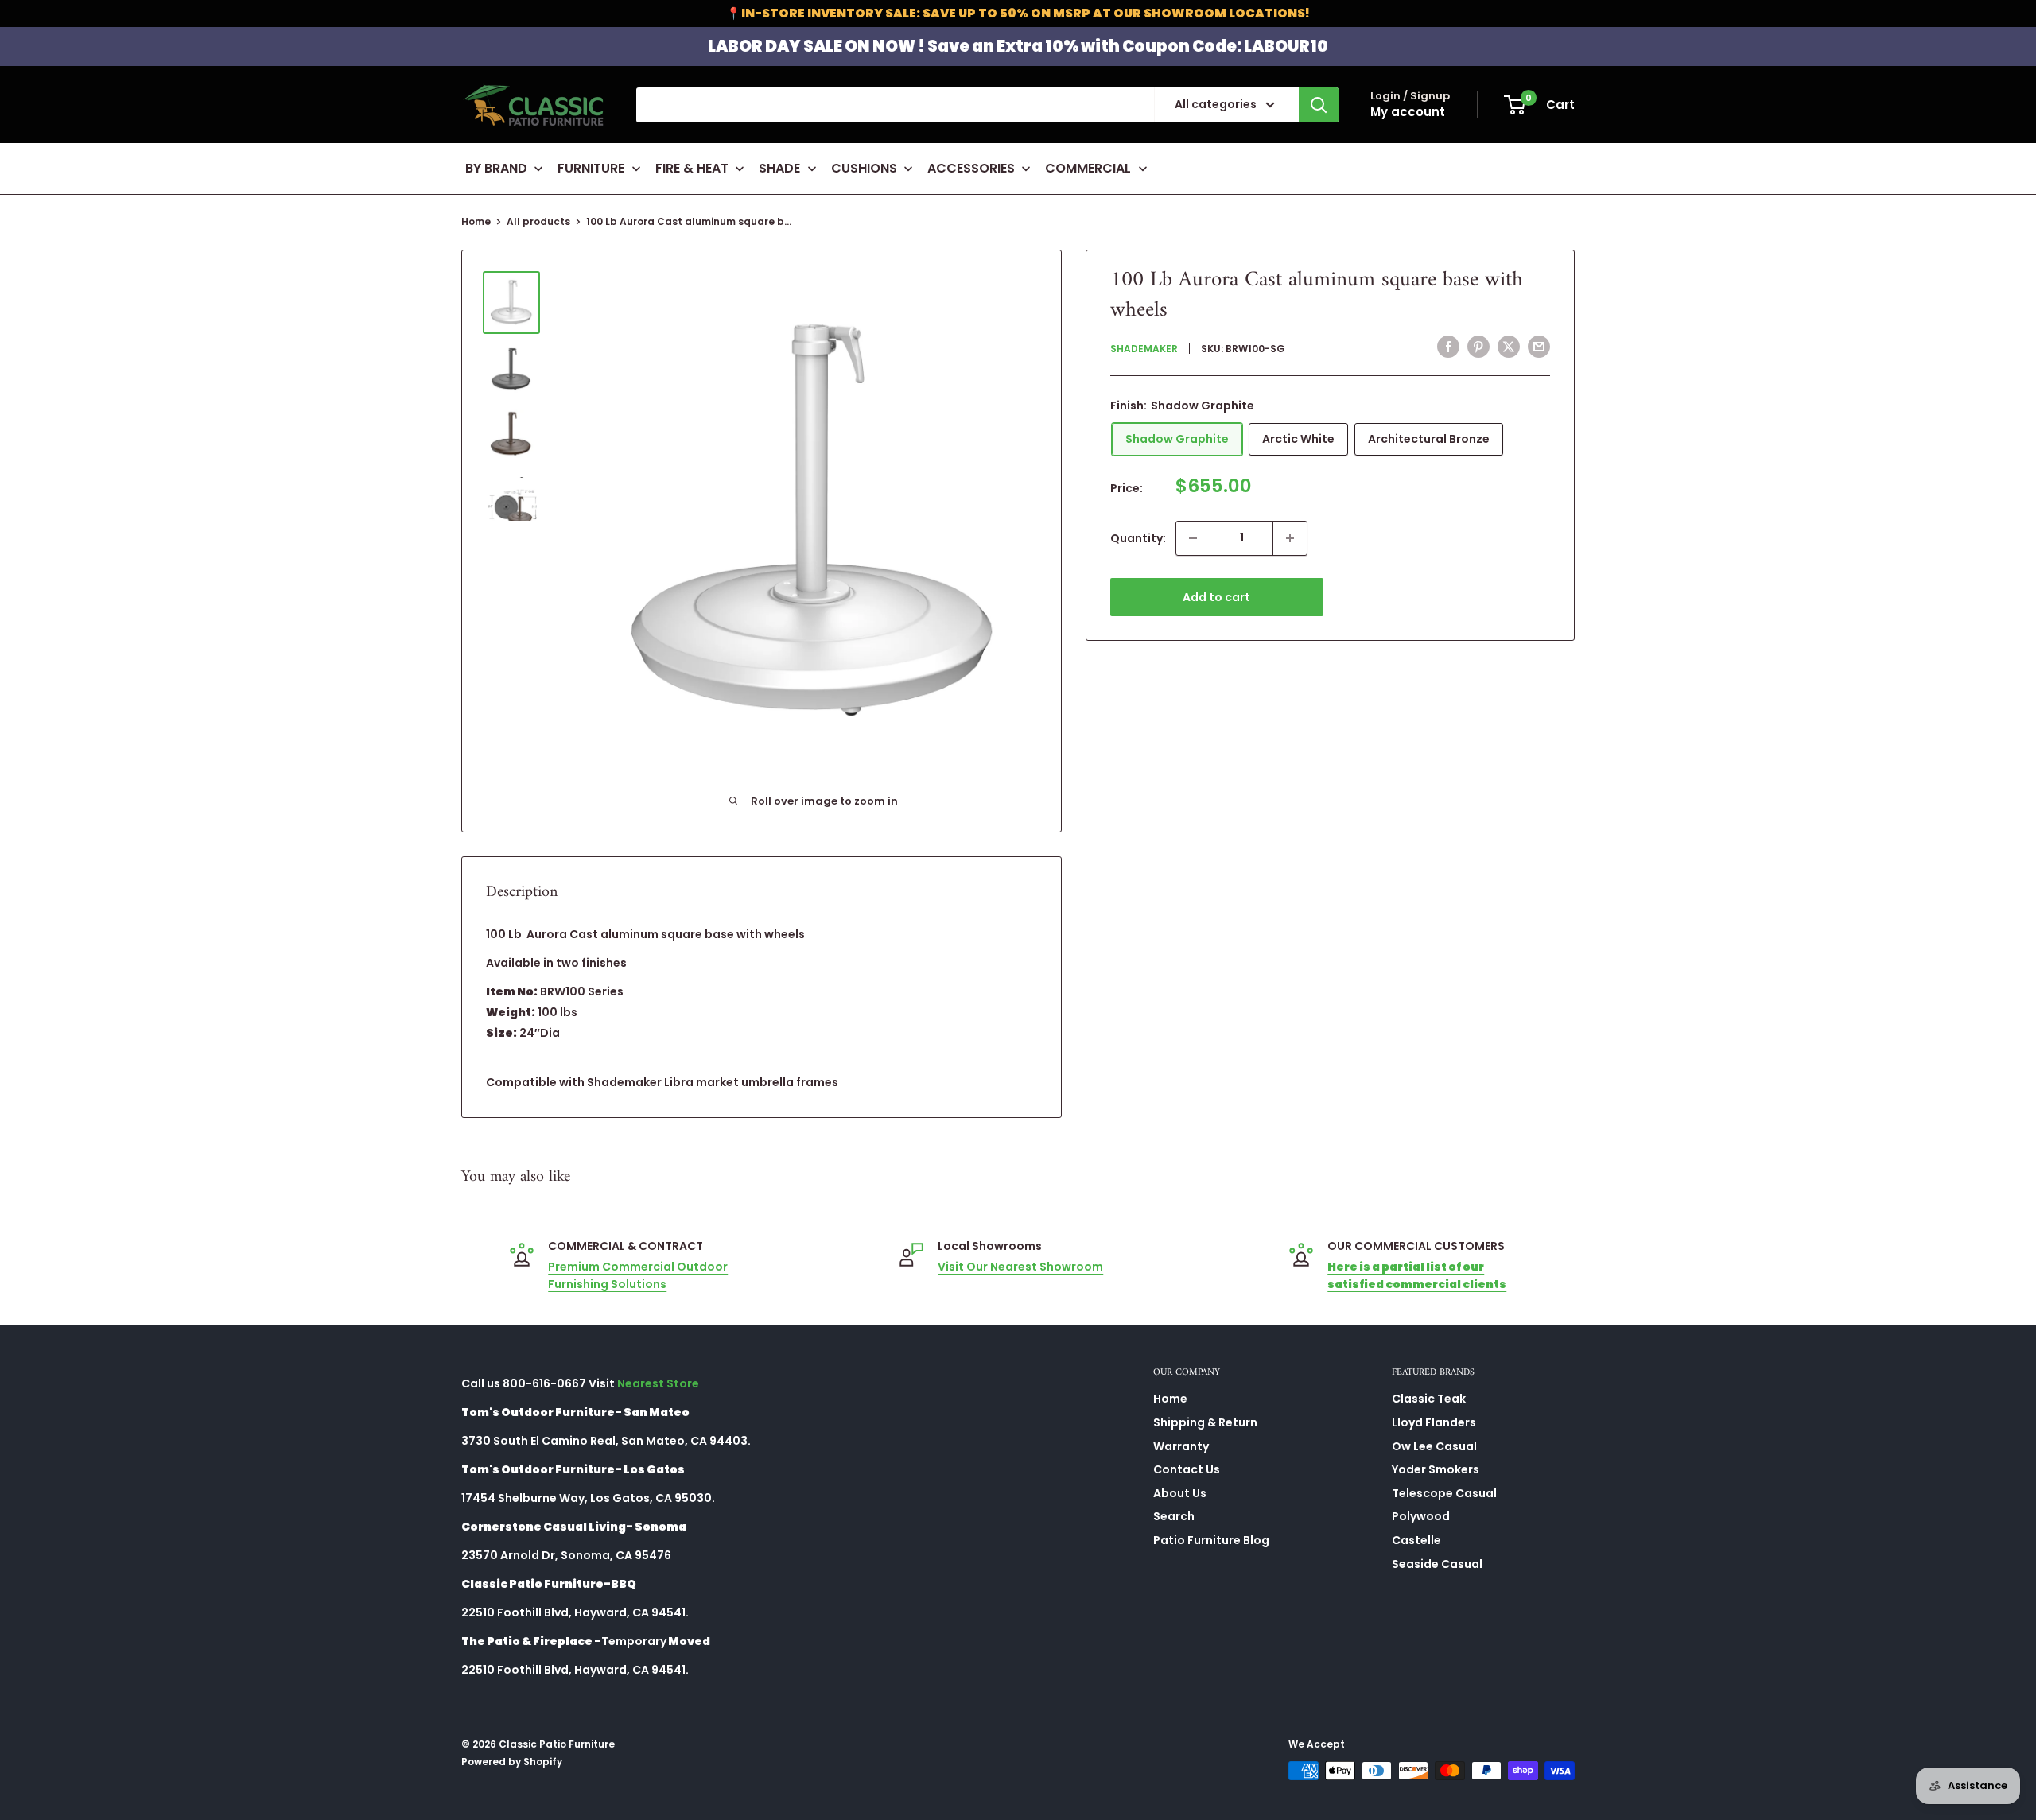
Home (476, 221)
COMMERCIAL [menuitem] (1088, 168)
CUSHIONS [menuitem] (864, 168)
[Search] (1319, 105)
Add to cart (1216, 597)
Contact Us (1187, 1469)
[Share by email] (1539, 347)
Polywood (1421, 1516)
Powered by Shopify (512, 1762)
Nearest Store (657, 1383)
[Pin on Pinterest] (1478, 347)
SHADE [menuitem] (779, 168)
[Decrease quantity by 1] (1193, 538)
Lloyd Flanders (1434, 1422)
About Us (1180, 1493)
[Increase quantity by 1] (1290, 538)
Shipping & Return (1205, 1422)
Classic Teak (1429, 1399)
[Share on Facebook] (1448, 347)
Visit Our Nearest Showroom (1020, 1267)
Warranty (1181, 1446)
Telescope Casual (1444, 1493)
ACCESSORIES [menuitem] (971, 168)
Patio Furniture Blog (1211, 1540)
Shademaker (1144, 349)
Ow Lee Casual (1434, 1446)
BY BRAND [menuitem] (496, 168)
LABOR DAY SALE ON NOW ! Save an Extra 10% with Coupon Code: (1018, 46)
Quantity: (1138, 538)
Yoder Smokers (1436, 1469)
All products (538, 221)
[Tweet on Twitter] (1509, 347)
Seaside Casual (1437, 1564)
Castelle (1416, 1540)
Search (1174, 1516)
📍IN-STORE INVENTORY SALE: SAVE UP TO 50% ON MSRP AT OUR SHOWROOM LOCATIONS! (1018, 13)
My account (1408, 112)
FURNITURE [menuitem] (591, 168)
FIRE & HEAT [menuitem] (692, 168)
